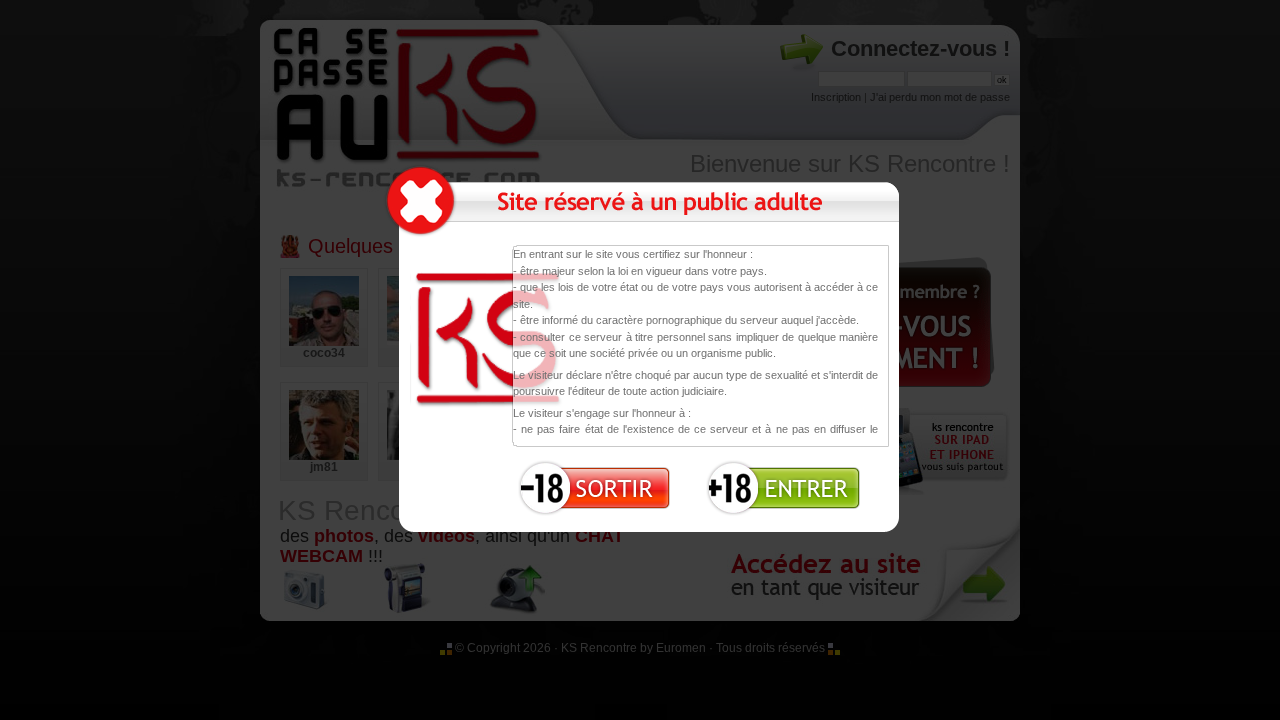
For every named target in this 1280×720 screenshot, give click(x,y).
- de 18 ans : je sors (590, 482)
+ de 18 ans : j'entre (777, 482)
